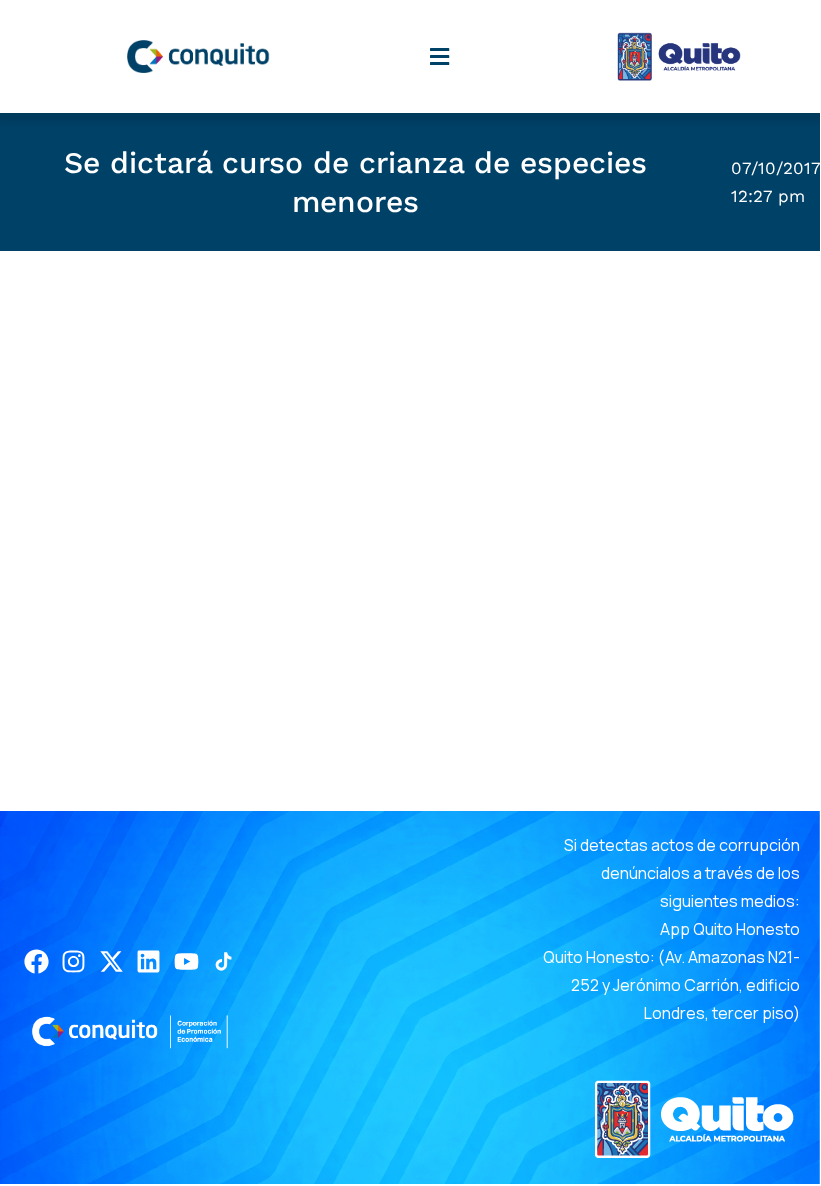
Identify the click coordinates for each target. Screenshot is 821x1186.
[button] (439, 56)
